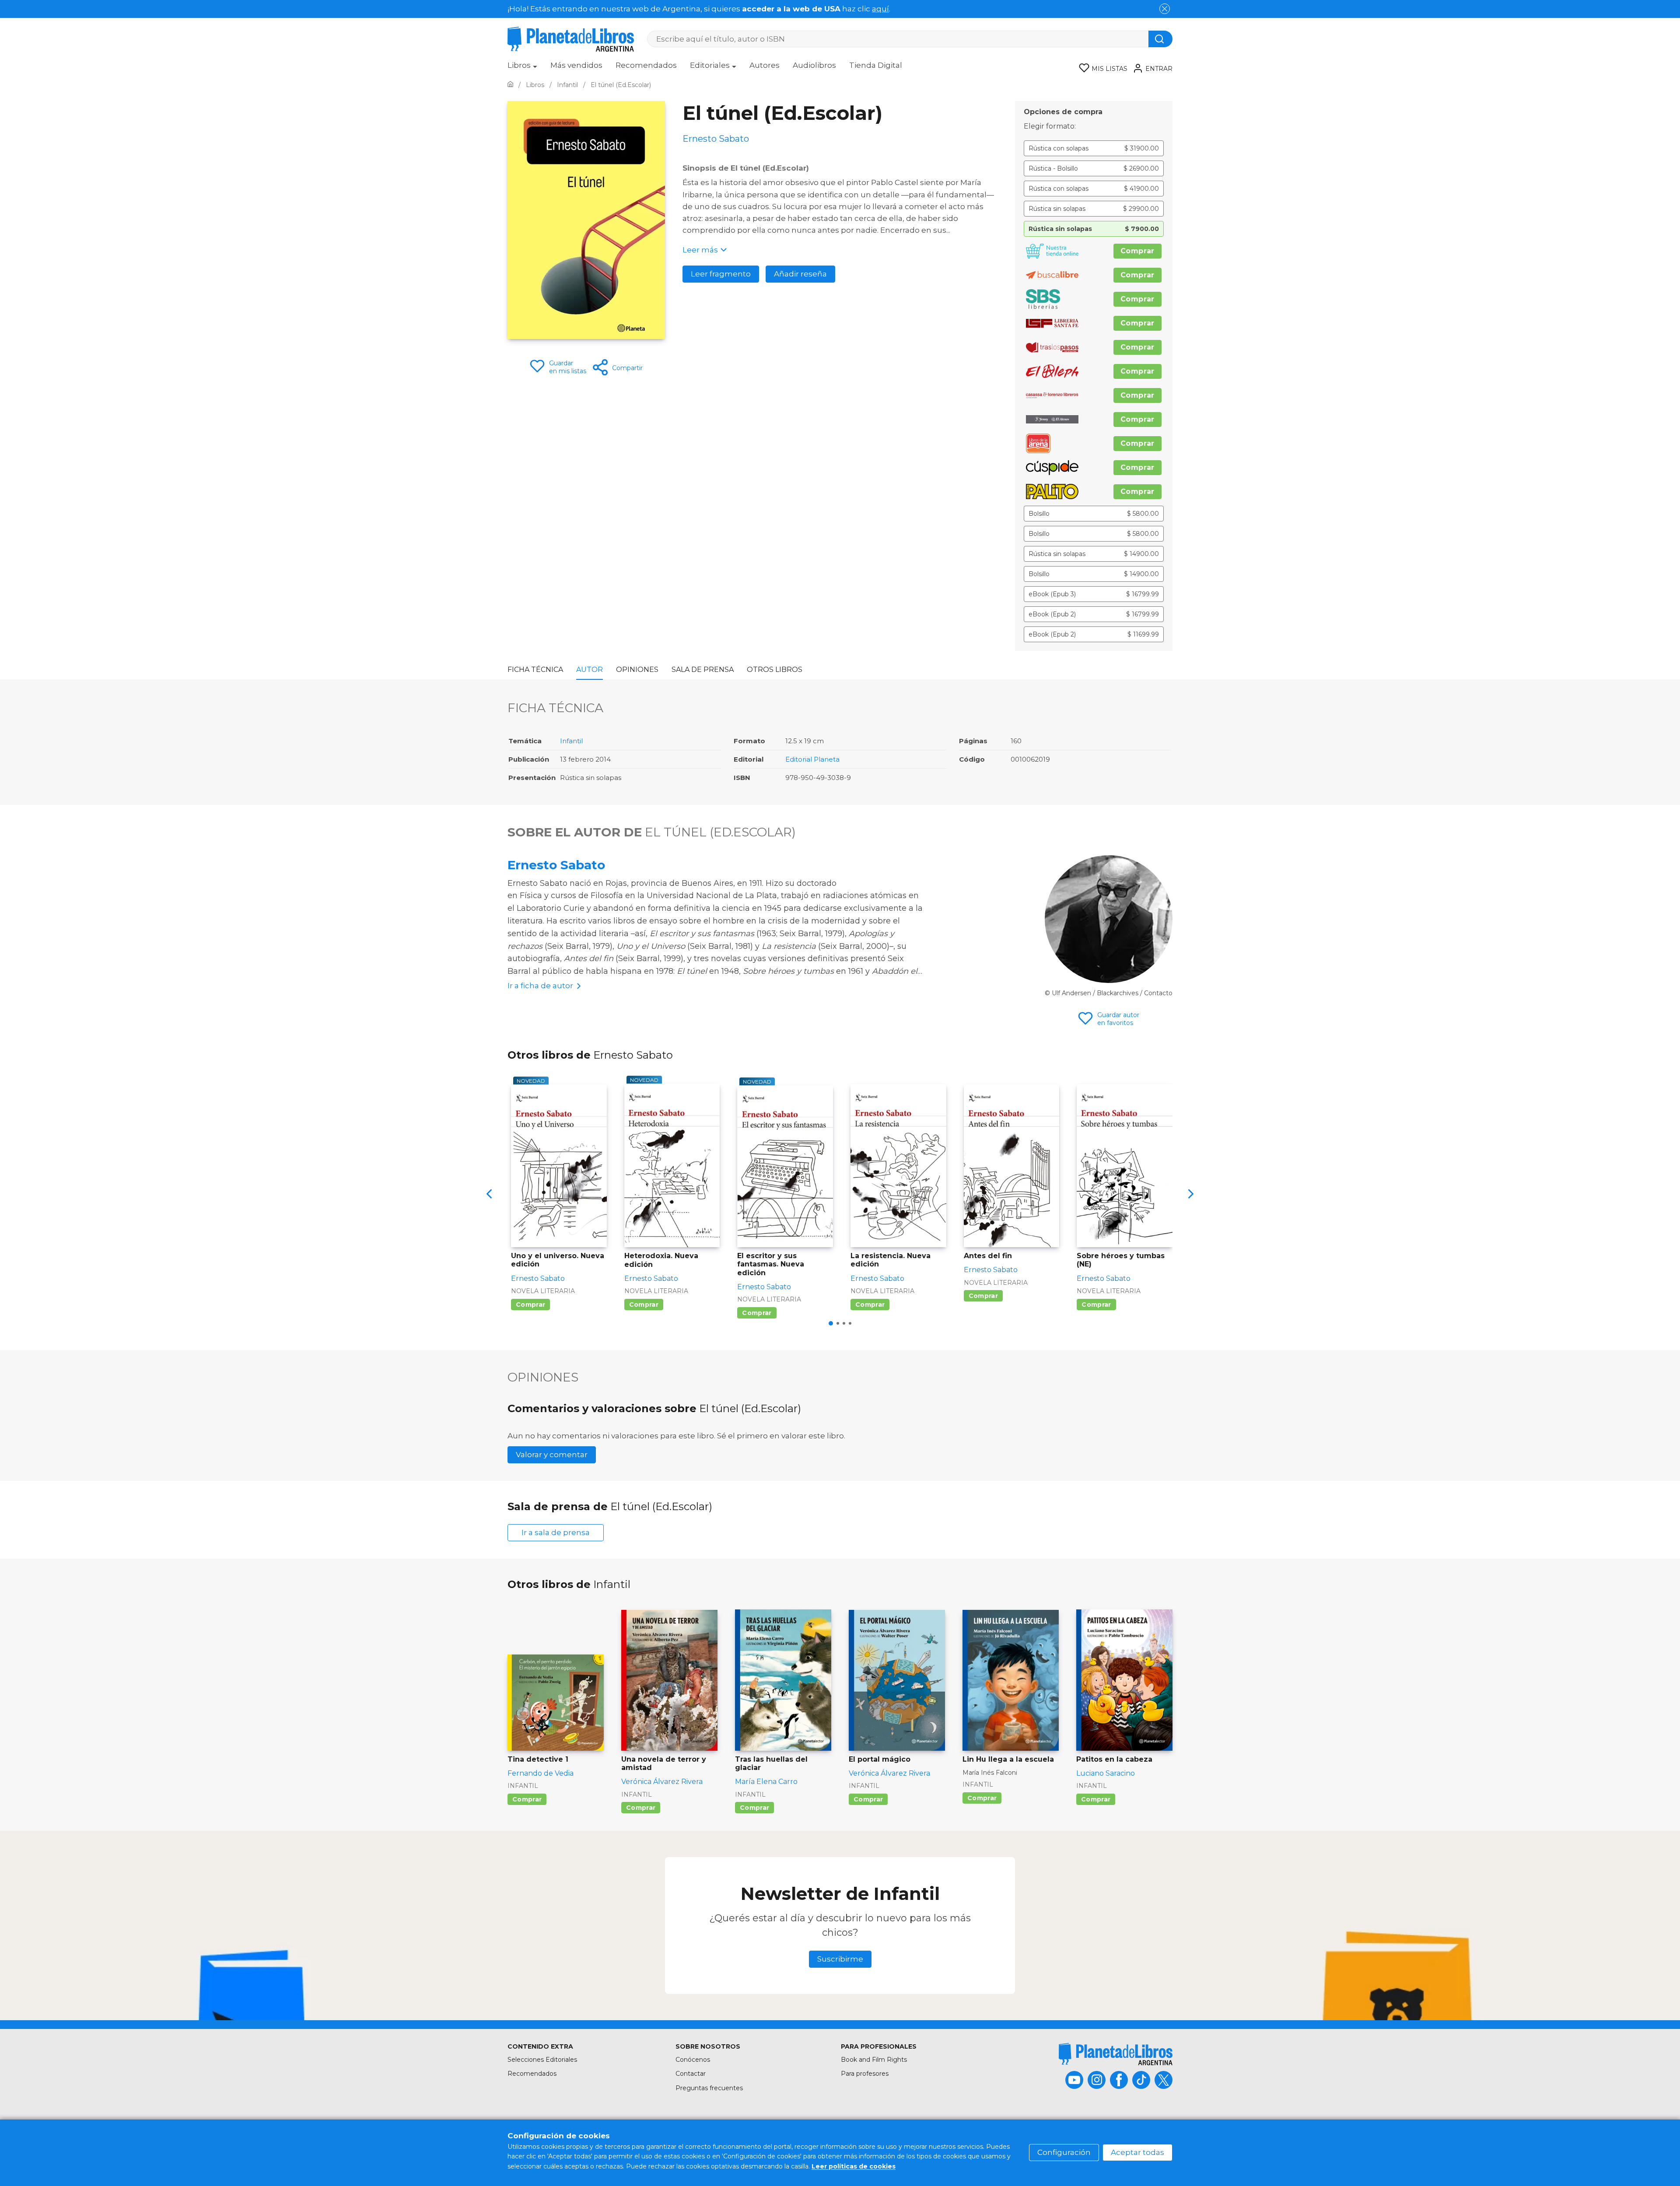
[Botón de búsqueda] (1160, 39)
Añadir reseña (800, 274)
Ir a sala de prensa (556, 1532)
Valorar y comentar (552, 1455)
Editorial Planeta (812, 759)
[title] (1116, 2054)
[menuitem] (522, 68)
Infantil (571, 741)
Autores (765, 65)
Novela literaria (543, 1291)
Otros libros (775, 670)
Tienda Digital (876, 65)
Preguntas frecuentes (709, 2088)
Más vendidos (576, 65)
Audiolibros (814, 65)
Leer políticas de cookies (854, 2166)
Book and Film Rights (874, 2060)
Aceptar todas (1137, 2152)
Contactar (691, 2074)
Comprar (1137, 251)
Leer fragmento (721, 274)
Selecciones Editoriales (542, 2060)
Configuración (1064, 2152)
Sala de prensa (703, 670)
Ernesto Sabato (556, 865)
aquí (880, 9)
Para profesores (865, 2074)
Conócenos (693, 2060)
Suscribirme (840, 1959)
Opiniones (637, 670)
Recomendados (646, 65)
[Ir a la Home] (510, 85)
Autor (590, 670)
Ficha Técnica (535, 670)
